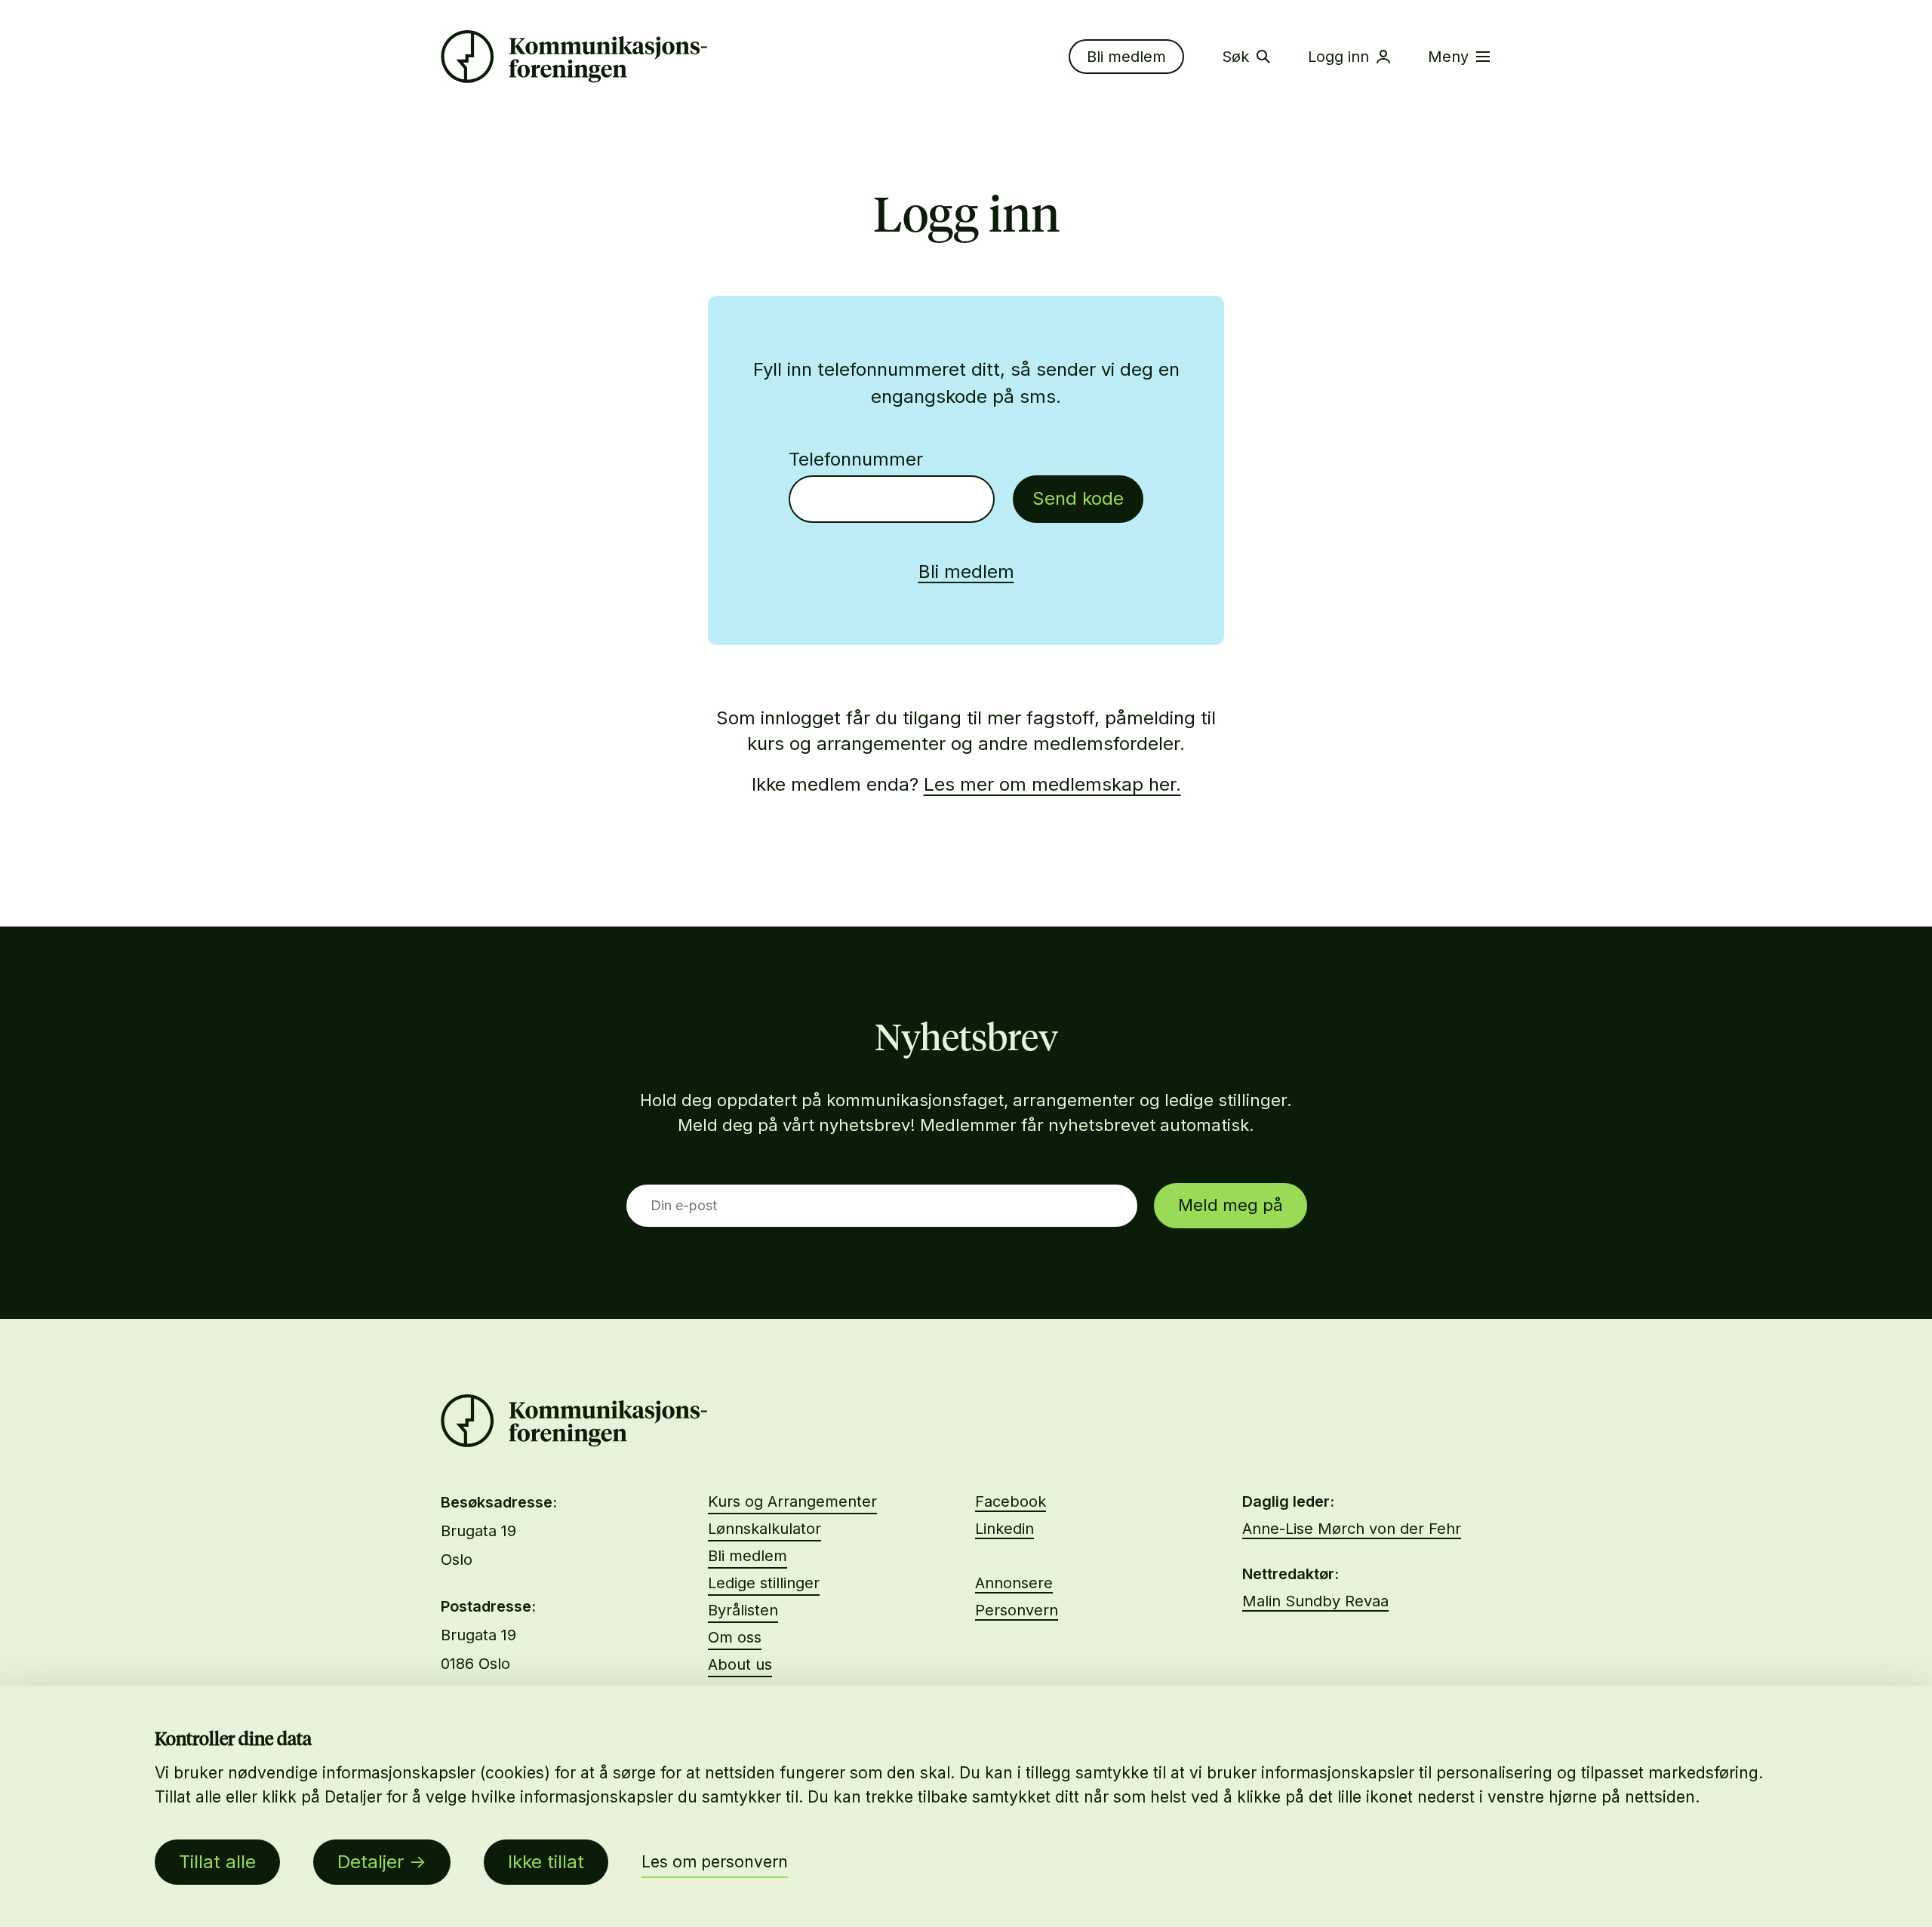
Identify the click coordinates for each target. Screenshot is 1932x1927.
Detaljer (371, 1862)
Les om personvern (715, 1862)
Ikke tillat (546, 1862)
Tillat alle (217, 1862)
